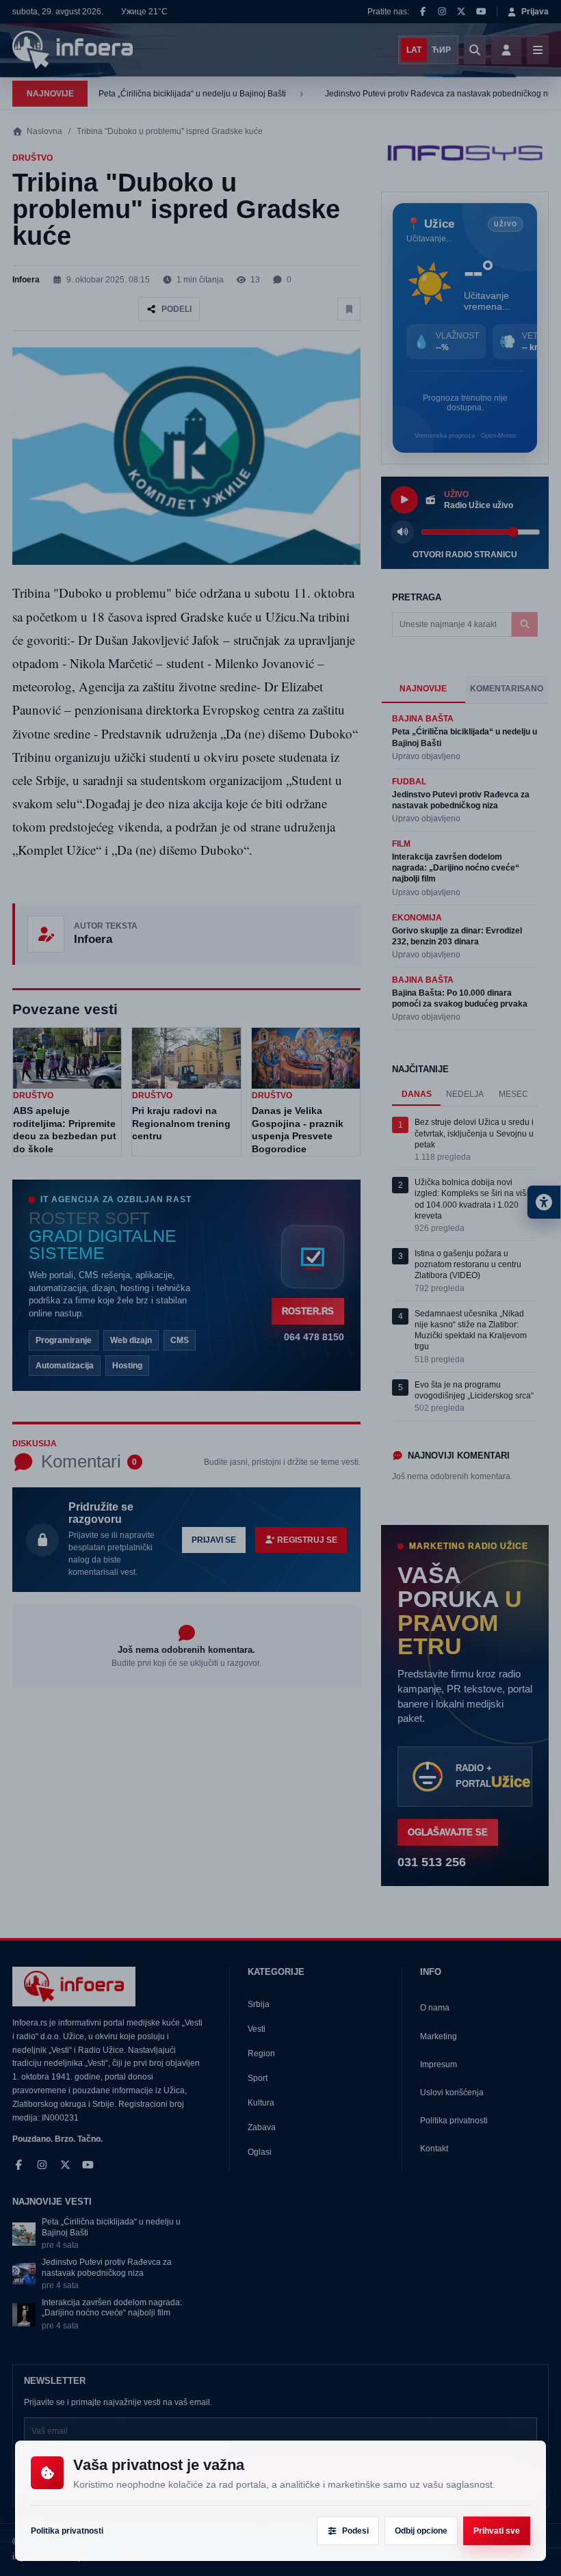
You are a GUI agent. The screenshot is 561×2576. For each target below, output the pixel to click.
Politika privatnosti (67, 2531)
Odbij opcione (421, 2531)
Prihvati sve (497, 2531)
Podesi (355, 2531)
